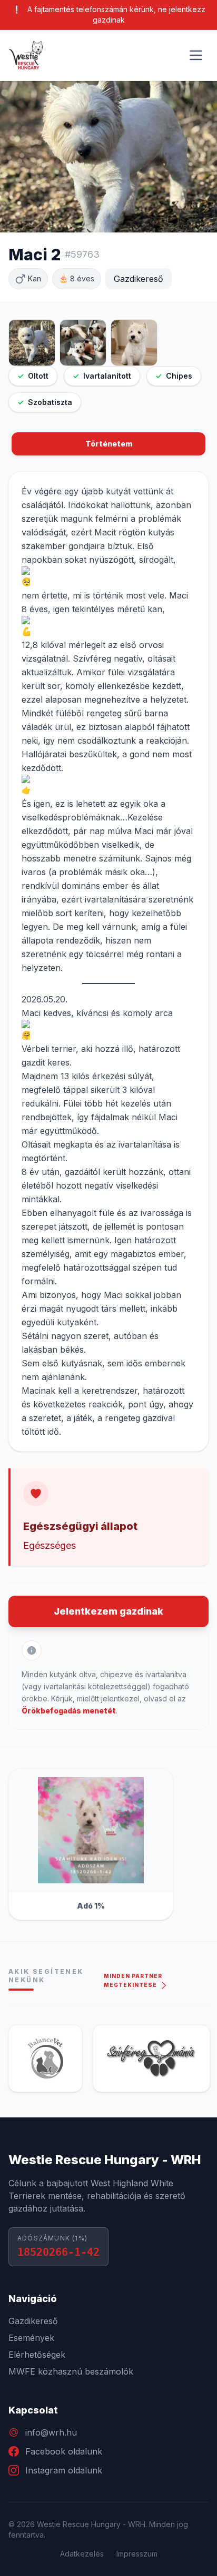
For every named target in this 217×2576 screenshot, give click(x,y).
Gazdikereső (33, 2321)
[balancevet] (45, 2058)
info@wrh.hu (51, 2432)
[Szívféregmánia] (151, 2058)
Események (31, 2338)
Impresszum (137, 2554)
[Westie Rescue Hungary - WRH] (26, 55)
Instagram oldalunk (64, 2470)
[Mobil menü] (196, 55)
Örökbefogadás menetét (69, 1711)
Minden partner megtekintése (133, 1980)
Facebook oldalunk (64, 2451)
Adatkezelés (82, 2554)
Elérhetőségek (37, 2355)
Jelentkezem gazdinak (108, 1611)
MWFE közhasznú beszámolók (71, 2371)
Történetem (109, 444)
